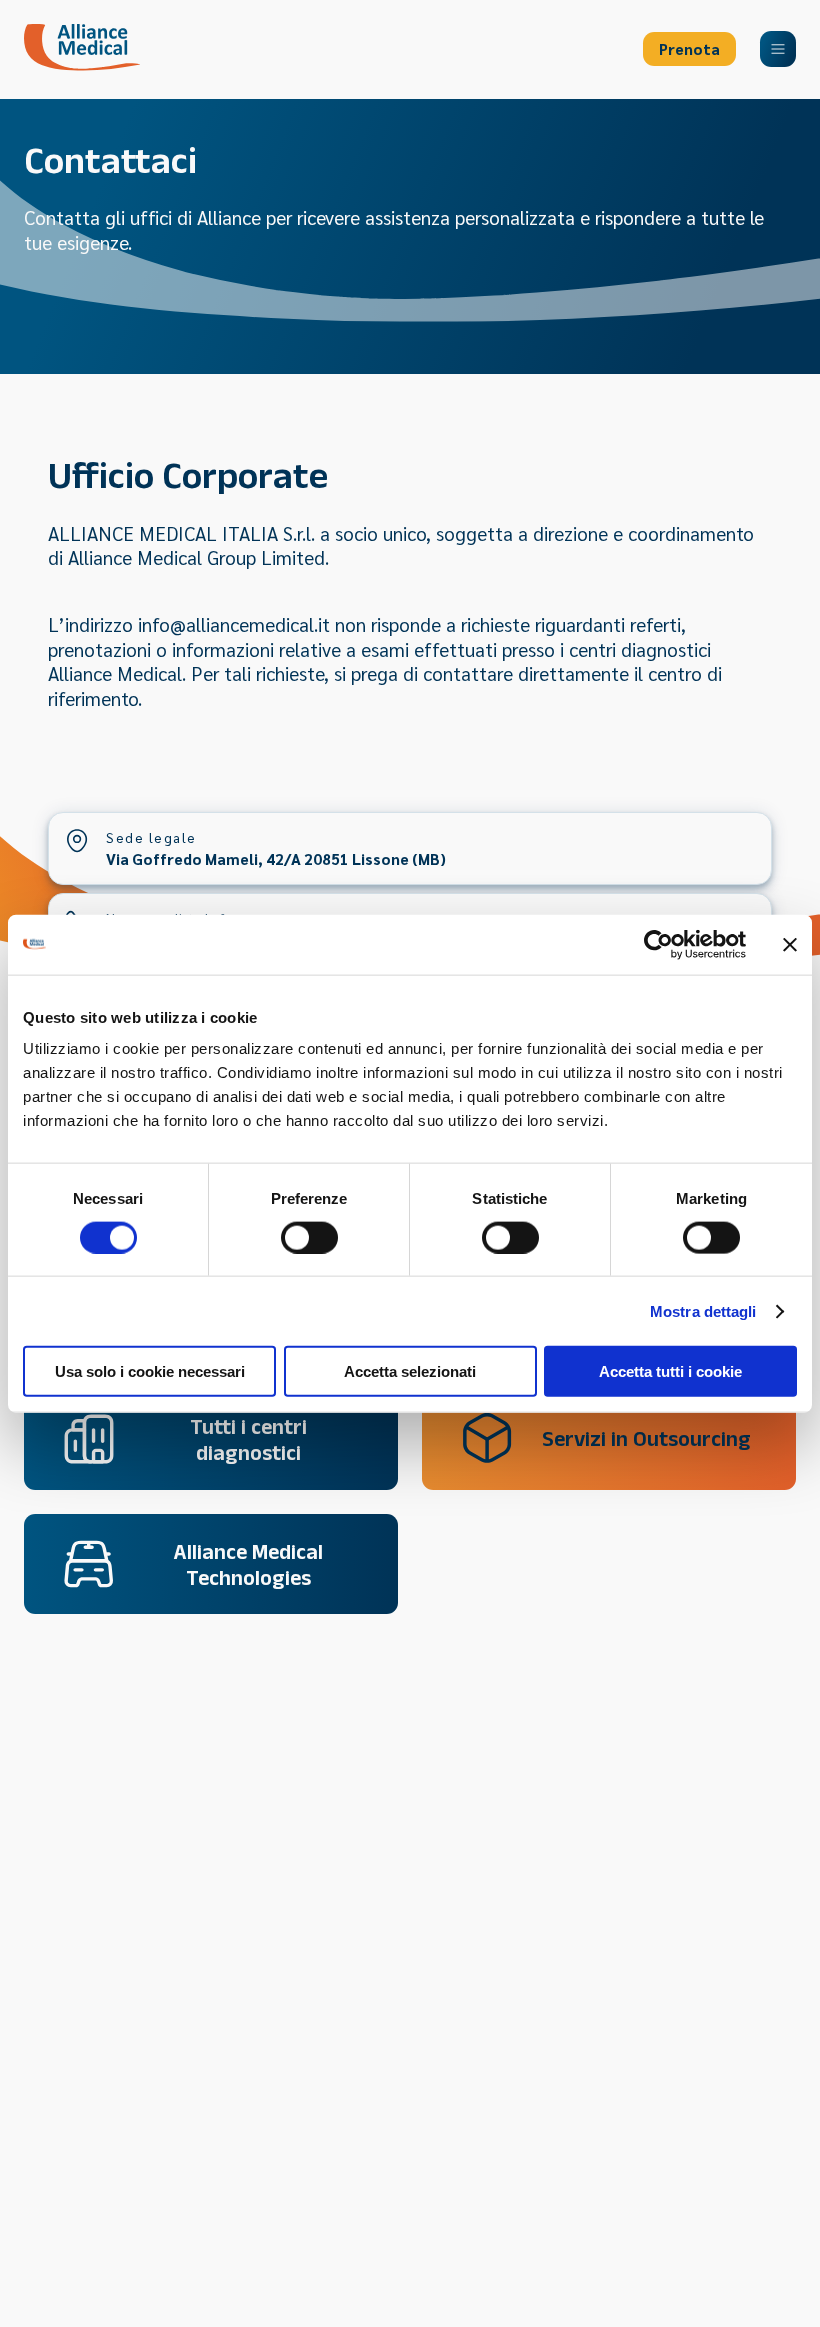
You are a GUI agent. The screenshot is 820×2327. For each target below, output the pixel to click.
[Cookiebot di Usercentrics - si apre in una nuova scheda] (658, 944)
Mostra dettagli (703, 1310)
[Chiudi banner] (790, 944)
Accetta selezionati (410, 1371)
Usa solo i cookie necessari (150, 1371)
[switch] (309, 1237)
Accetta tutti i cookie (670, 1371)
